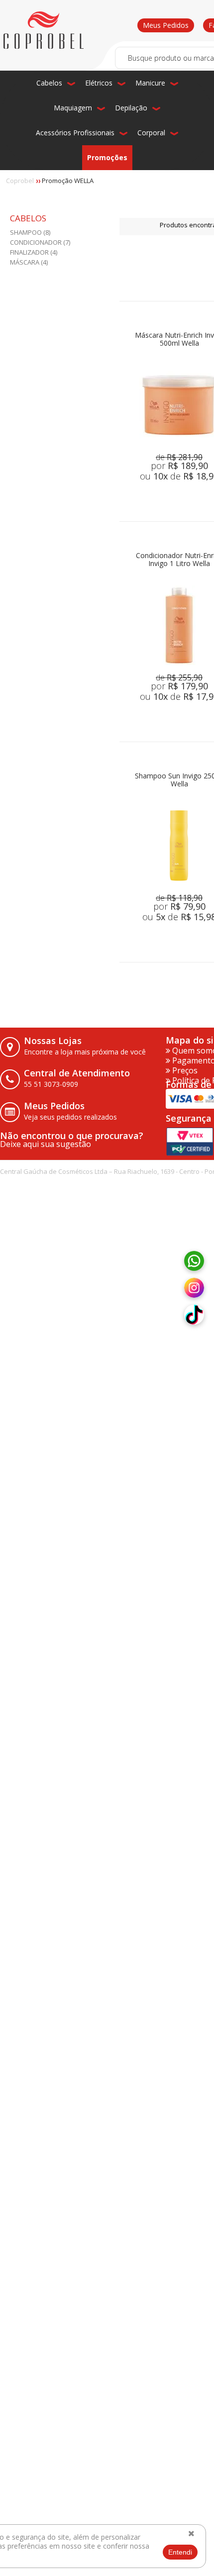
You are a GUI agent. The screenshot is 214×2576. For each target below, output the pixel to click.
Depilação (131, 108)
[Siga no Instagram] (194, 1288)
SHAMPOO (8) (30, 232)
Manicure (150, 83)
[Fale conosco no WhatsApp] (194, 1261)
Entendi (180, 2552)
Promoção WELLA (68, 181)
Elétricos (99, 83)
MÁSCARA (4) (29, 262)
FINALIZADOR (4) (34, 252)
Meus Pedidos (166, 25)
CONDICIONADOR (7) (40, 242)
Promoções (107, 157)
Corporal (151, 133)
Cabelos (49, 83)
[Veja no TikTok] (194, 1315)
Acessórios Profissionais (75, 133)
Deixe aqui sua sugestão (46, 1144)
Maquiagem (73, 108)
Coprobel (20, 181)
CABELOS (28, 219)
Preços (184, 1070)
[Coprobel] (44, 30)
